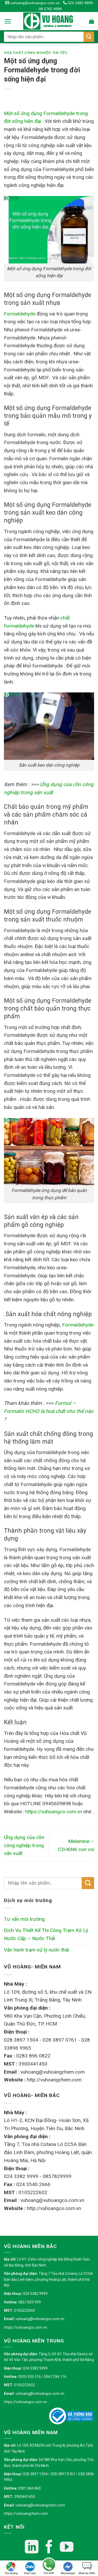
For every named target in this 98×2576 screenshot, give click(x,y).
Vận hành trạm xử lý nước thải (36, 1950)
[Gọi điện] (49, 2565)
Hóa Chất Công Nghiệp (27, 53)
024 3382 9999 (80, 3)
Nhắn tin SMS (87, 2573)
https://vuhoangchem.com (26, 2514)
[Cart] (91, 21)
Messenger (68, 2573)
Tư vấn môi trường (24, 1919)
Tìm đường (11, 2573)
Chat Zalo (30, 2573)
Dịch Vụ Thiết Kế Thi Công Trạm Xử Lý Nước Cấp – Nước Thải (46, 1934)
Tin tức (60, 53)
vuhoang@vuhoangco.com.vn (34, 3)
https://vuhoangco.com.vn (25, 2327)
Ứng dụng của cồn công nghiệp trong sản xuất (24, 1845)
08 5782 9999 (50, 9)
